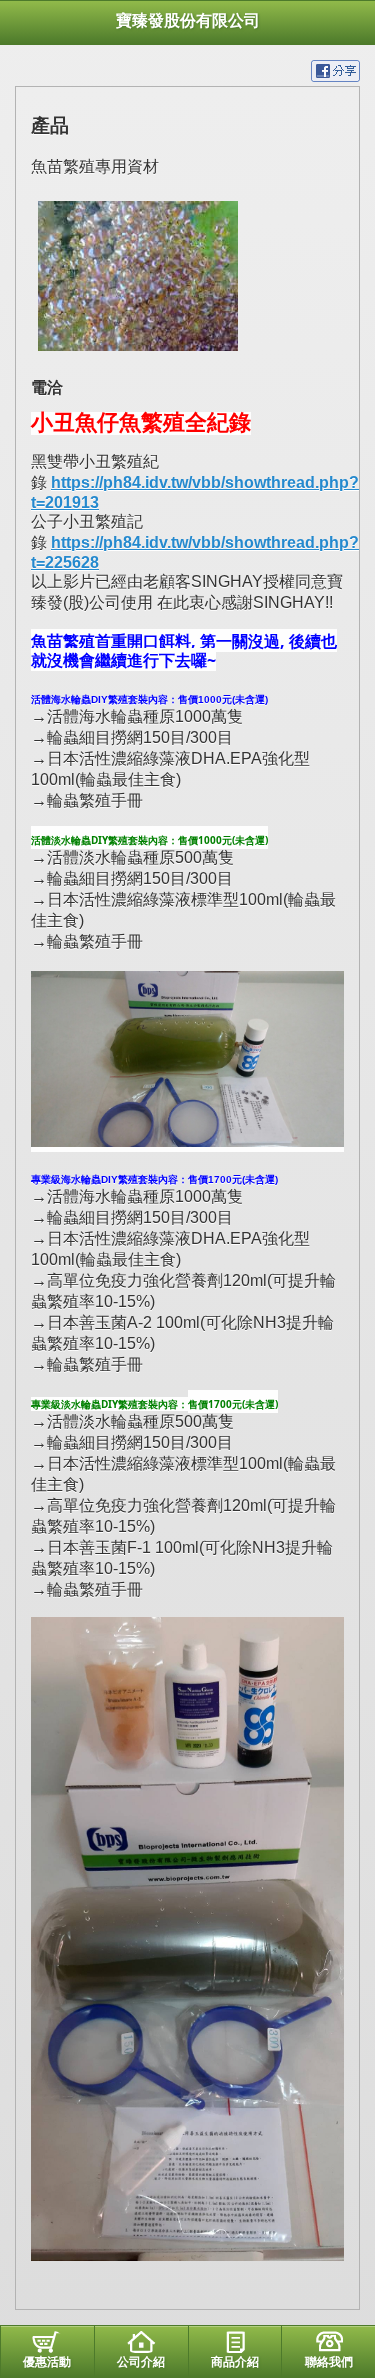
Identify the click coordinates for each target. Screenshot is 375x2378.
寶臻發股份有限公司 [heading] (188, 20)
